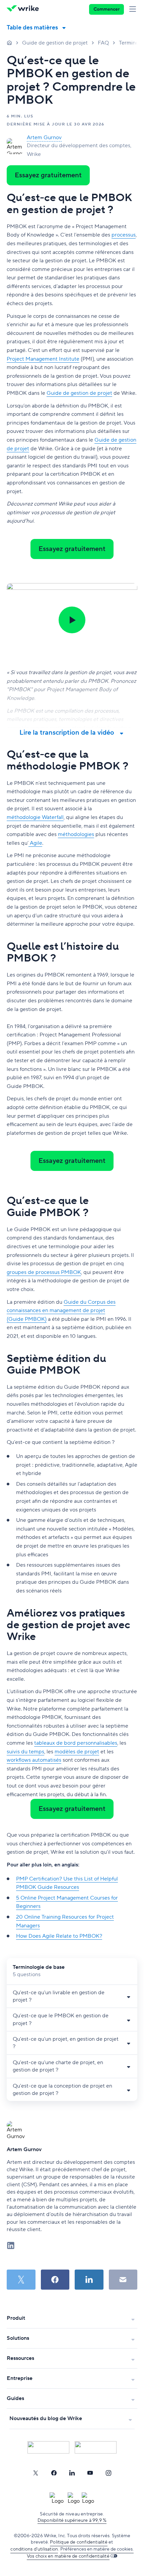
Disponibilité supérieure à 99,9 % (72, 2520)
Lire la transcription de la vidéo (67, 733)
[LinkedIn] (72, 2473)
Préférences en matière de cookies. (97, 2549)
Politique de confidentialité (79, 2542)
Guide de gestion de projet (55, 43)
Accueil (9, 42)
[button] (72, 620)
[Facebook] (54, 2473)
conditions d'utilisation (34, 2549)
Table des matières (32, 28)
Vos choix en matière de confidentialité (68, 2556)
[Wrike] (25, 9)
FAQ (103, 43)
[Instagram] (109, 2473)
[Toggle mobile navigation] (134, 9)
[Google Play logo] (96, 2447)
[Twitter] (35, 2473)
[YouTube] (90, 2473)
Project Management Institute (43, 359)
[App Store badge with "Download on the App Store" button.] (48, 2447)
